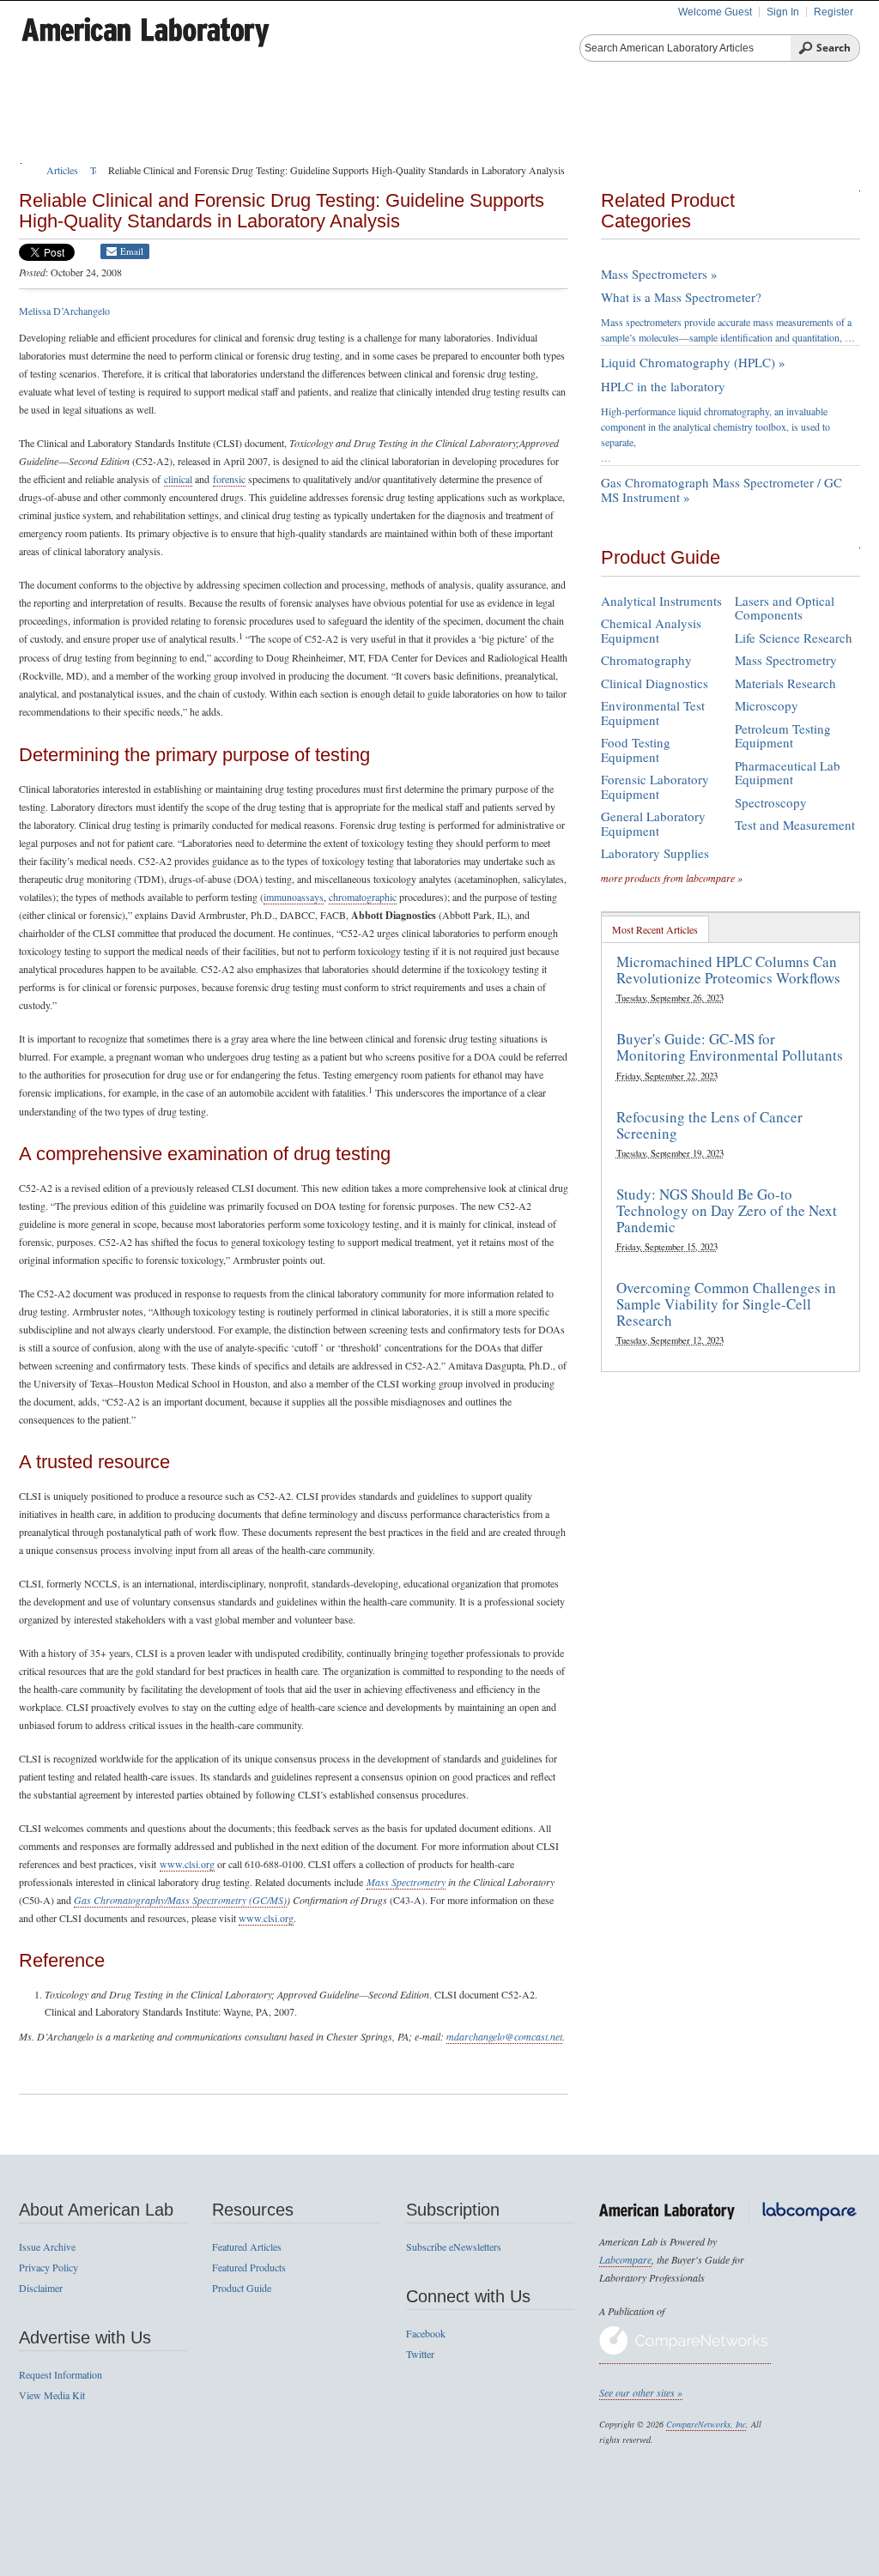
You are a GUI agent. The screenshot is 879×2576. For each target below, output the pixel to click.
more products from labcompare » (672, 878)
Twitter (420, 2354)
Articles (140, 120)
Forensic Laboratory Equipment (655, 786)
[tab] (655, 929)
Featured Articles (247, 2246)
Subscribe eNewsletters (454, 2246)
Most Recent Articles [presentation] (655, 929)
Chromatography (646, 660)
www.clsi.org (187, 1864)
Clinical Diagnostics (655, 683)
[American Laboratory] (186, 27)
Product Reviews (549, 120)
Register (834, 12)
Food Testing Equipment (636, 750)
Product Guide (252, 120)
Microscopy (767, 705)
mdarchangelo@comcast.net (504, 2036)
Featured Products (397, 120)
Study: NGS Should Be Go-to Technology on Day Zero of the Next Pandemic (727, 1210)
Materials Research (785, 683)
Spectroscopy (771, 802)
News (739, 120)
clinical (178, 479)
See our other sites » (641, 2392)
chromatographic (363, 897)
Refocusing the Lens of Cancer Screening (709, 1125)
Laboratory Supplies (655, 853)
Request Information (61, 2374)
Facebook (426, 2333)
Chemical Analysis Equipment (651, 630)
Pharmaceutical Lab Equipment (788, 773)
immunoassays (294, 897)
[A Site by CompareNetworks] (685, 2357)
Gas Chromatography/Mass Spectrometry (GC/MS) (180, 1900)
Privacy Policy (48, 2267)
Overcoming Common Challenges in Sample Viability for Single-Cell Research (726, 1303)
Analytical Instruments (661, 601)
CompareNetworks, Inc (706, 2424)
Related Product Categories (668, 211)
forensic (229, 479)
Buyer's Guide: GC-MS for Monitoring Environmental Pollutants (730, 1047)
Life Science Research (794, 638)
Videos (661, 120)
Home (56, 120)
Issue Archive (47, 2246)
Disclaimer (41, 2288)
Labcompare (625, 2259)
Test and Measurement (795, 825)
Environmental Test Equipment (653, 713)
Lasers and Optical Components (785, 608)
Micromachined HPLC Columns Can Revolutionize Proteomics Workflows (728, 970)
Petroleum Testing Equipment (783, 736)
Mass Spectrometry (406, 1882)
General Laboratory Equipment (653, 823)
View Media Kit (52, 2395)
